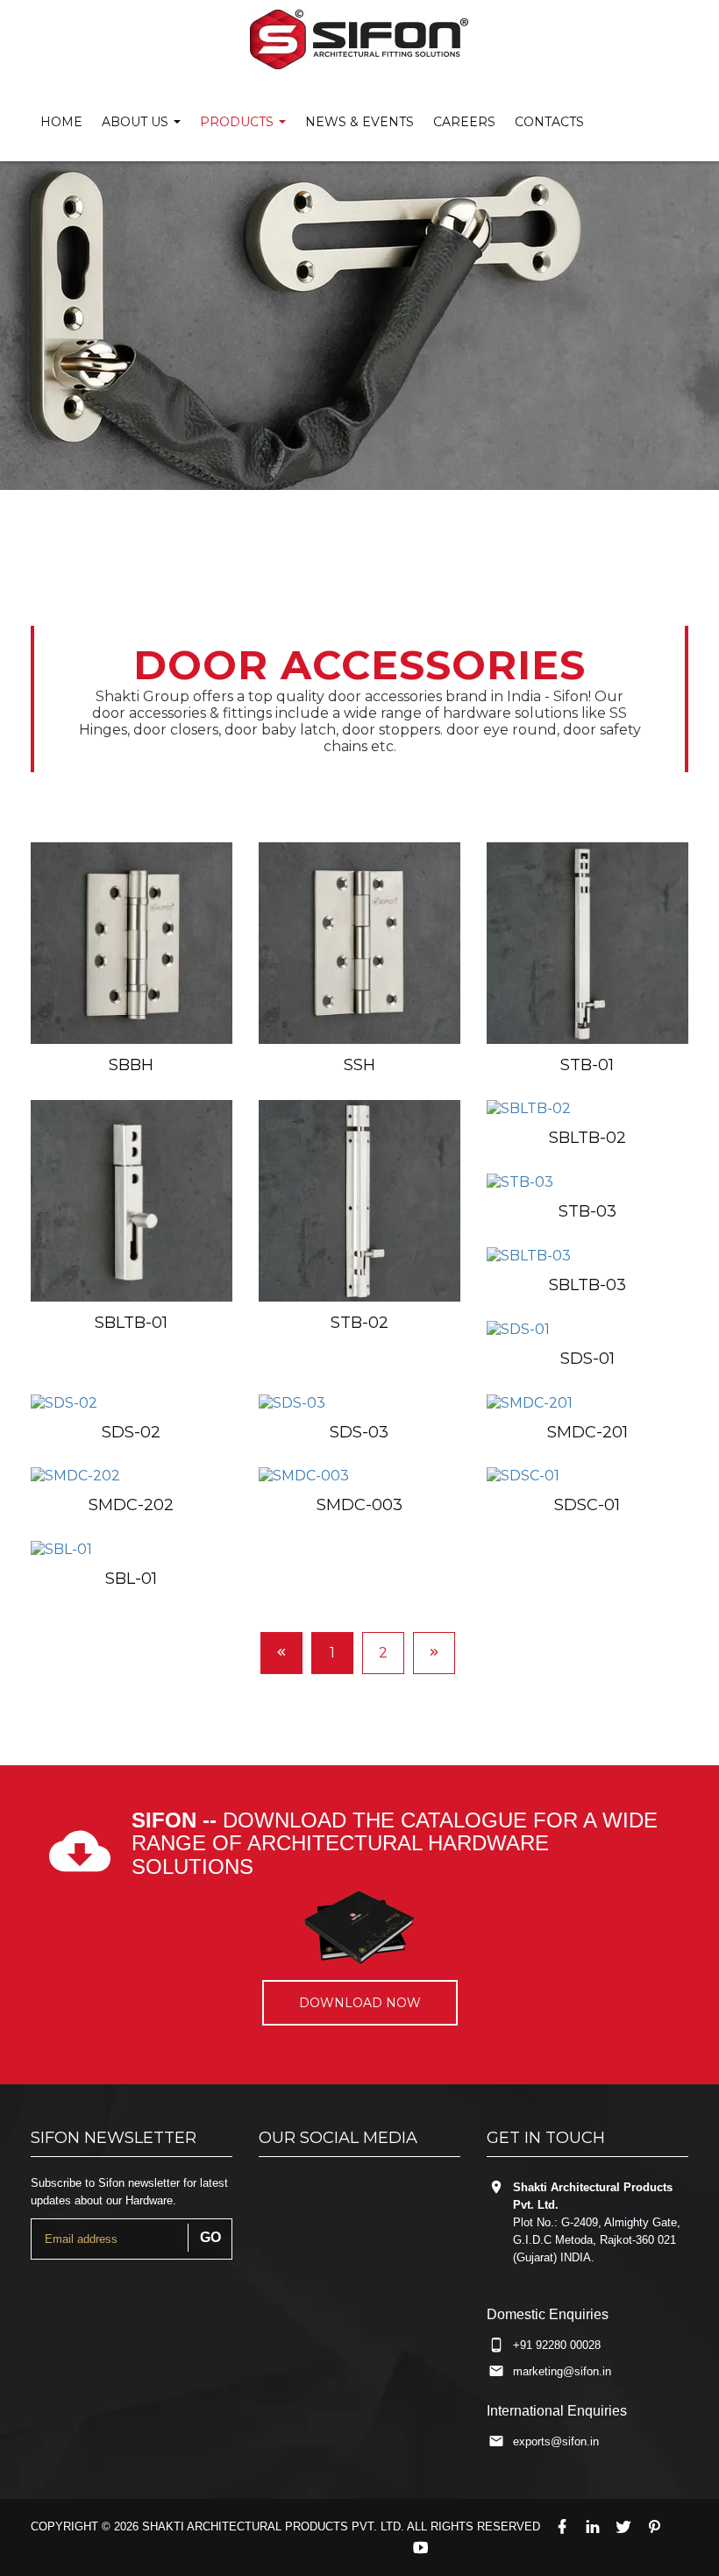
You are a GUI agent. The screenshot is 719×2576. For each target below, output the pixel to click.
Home (61, 122)
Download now (360, 2003)
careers (464, 122)
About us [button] (137, 122)
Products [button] (238, 122)
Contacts (549, 122)
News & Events (359, 122)
